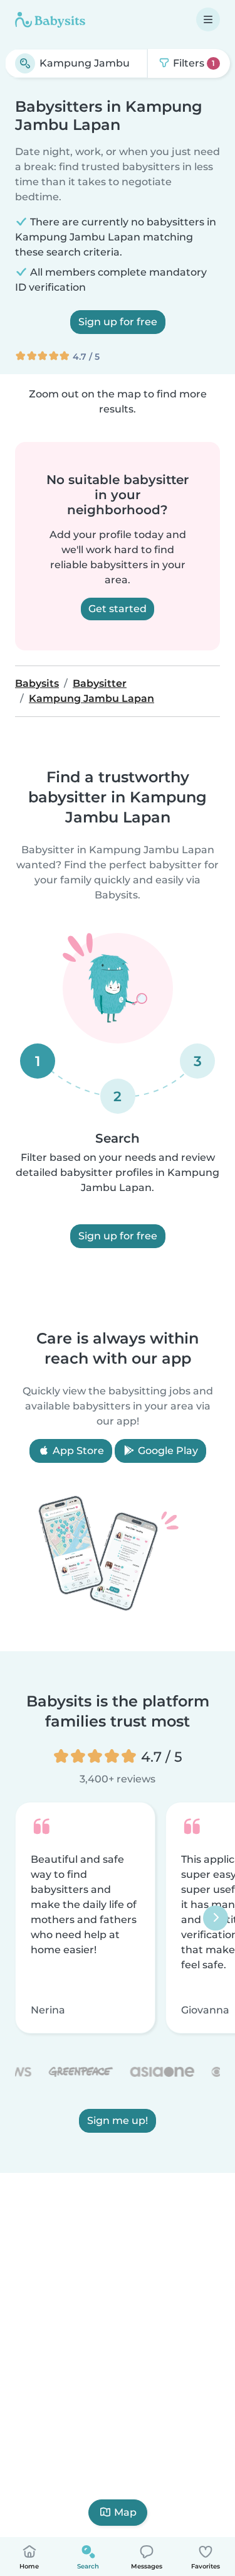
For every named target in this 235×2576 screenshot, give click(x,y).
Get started (118, 609)
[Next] (216, 1918)
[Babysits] (50, 19)
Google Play (167, 1451)
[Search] (25, 63)
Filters (193, 63)
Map (125, 2512)
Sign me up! (118, 2121)
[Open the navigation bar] (208, 19)
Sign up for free (118, 322)
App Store (77, 1451)
